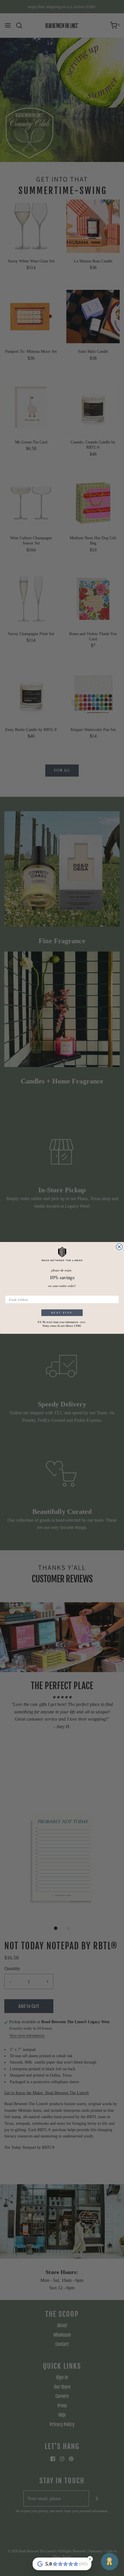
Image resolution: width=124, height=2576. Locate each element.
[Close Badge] (90, 2559)
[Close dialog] (119, 1247)
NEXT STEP (62, 1313)
